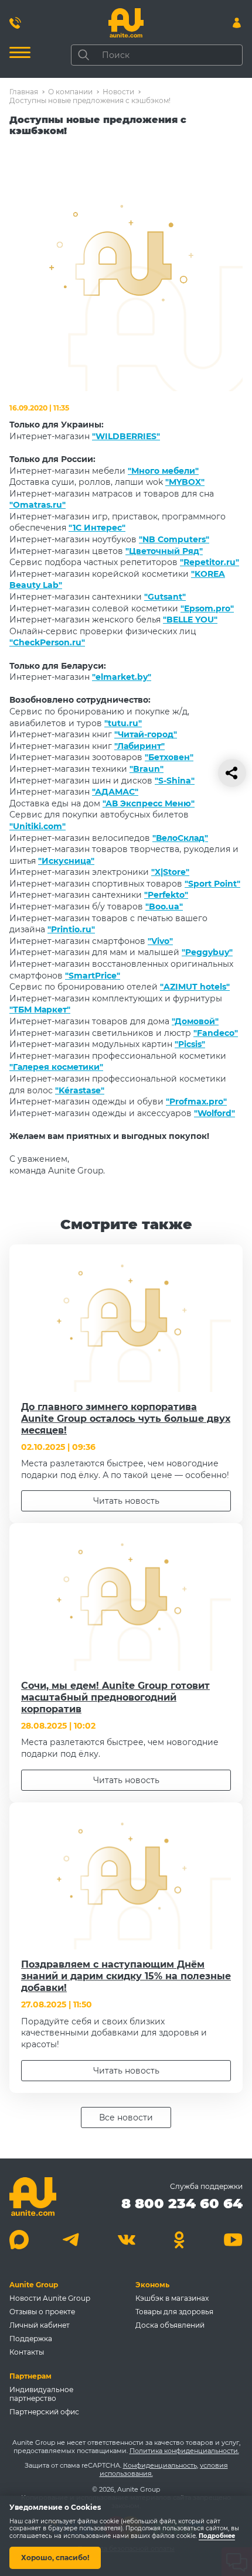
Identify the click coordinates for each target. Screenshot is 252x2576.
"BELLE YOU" (190, 620)
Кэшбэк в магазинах (172, 2298)
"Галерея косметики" (56, 1067)
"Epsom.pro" (207, 608)
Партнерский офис (44, 2412)
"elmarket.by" (122, 677)
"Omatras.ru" (38, 505)
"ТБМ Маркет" (40, 1010)
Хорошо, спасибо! (55, 2558)
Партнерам (30, 2376)
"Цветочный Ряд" (164, 551)
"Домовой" (195, 1021)
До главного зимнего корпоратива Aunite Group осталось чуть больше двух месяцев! (126, 1419)
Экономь (152, 2285)
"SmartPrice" (93, 976)
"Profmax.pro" (196, 1101)
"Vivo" (160, 941)
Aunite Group (34, 2285)
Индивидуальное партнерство (41, 2394)
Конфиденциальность (160, 2465)
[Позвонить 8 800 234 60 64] (15, 23)
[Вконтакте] (126, 2240)
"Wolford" (214, 1113)
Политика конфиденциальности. (184, 2451)
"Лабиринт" (139, 746)
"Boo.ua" (164, 906)
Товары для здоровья (174, 2312)
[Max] (19, 2240)
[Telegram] (72, 2240)
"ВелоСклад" (180, 838)
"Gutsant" (165, 597)
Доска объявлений (170, 2325)
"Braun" (147, 769)
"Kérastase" (80, 1090)
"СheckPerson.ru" (47, 642)
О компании (70, 92)
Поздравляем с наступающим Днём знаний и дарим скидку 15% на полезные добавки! (126, 1976)
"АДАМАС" (115, 792)
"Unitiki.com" (38, 826)
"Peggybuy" (207, 952)
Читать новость (126, 1501)
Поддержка (31, 2339)
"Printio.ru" (71, 929)
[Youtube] (233, 2240)
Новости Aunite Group (50, 2298)
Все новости (126, 2117)
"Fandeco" (216, 1033)
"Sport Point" (212, 884)
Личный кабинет (40, 2325)
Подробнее (217, 2536)
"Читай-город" (146, 734)
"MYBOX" (185, 482)
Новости (118, 92)
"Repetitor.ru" (210, 562)
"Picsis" (190, 1044)
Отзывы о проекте (42, 2312)
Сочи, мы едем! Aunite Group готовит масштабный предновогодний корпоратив (115, 1697)
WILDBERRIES (126, 436)
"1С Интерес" (97, 528)
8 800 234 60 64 (182, 2203)
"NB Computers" (174, 539)
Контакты (27, 2352)
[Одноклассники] (180, 2240)
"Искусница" (66, 861)
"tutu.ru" (123, 723)
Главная (24, 92)
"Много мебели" (163, 471)
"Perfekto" (166, 895)
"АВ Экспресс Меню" (149, 803)
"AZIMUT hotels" (195, 987)
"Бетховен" (169, 757)
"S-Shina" (175, 781)
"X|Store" (170, 872)
